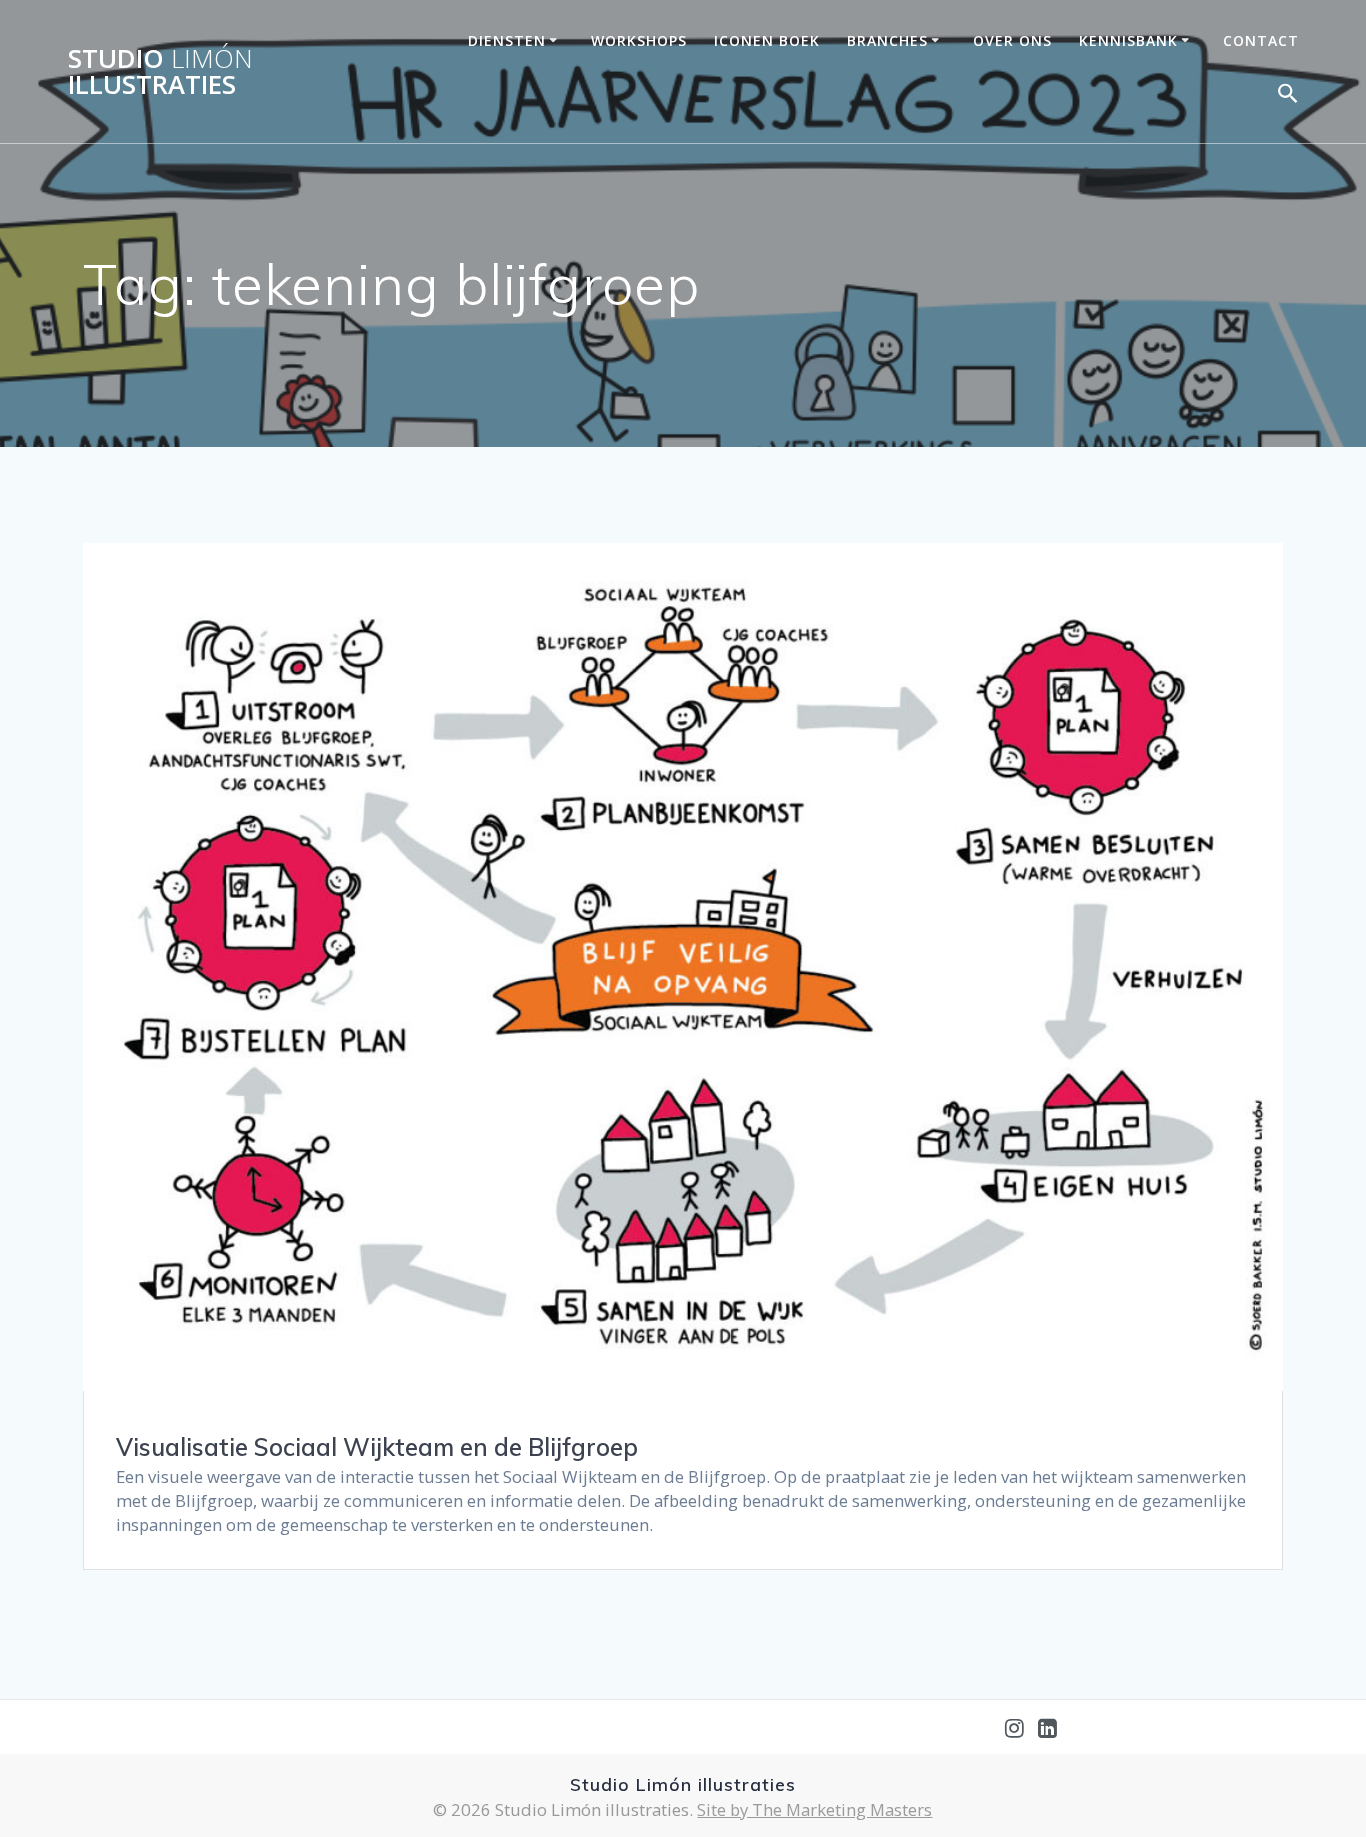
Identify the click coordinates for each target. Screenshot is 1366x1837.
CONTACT (1261, 40)
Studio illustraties (160, 71)
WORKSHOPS (639, 40)
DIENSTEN (507, 40)
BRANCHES (887, 40)
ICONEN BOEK (767, 40)
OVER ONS (1012, 40)
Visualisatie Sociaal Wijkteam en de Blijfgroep (377, 1447)
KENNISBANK (1128, 40)
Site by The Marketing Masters (814, 1809)
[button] (1288, 97)
